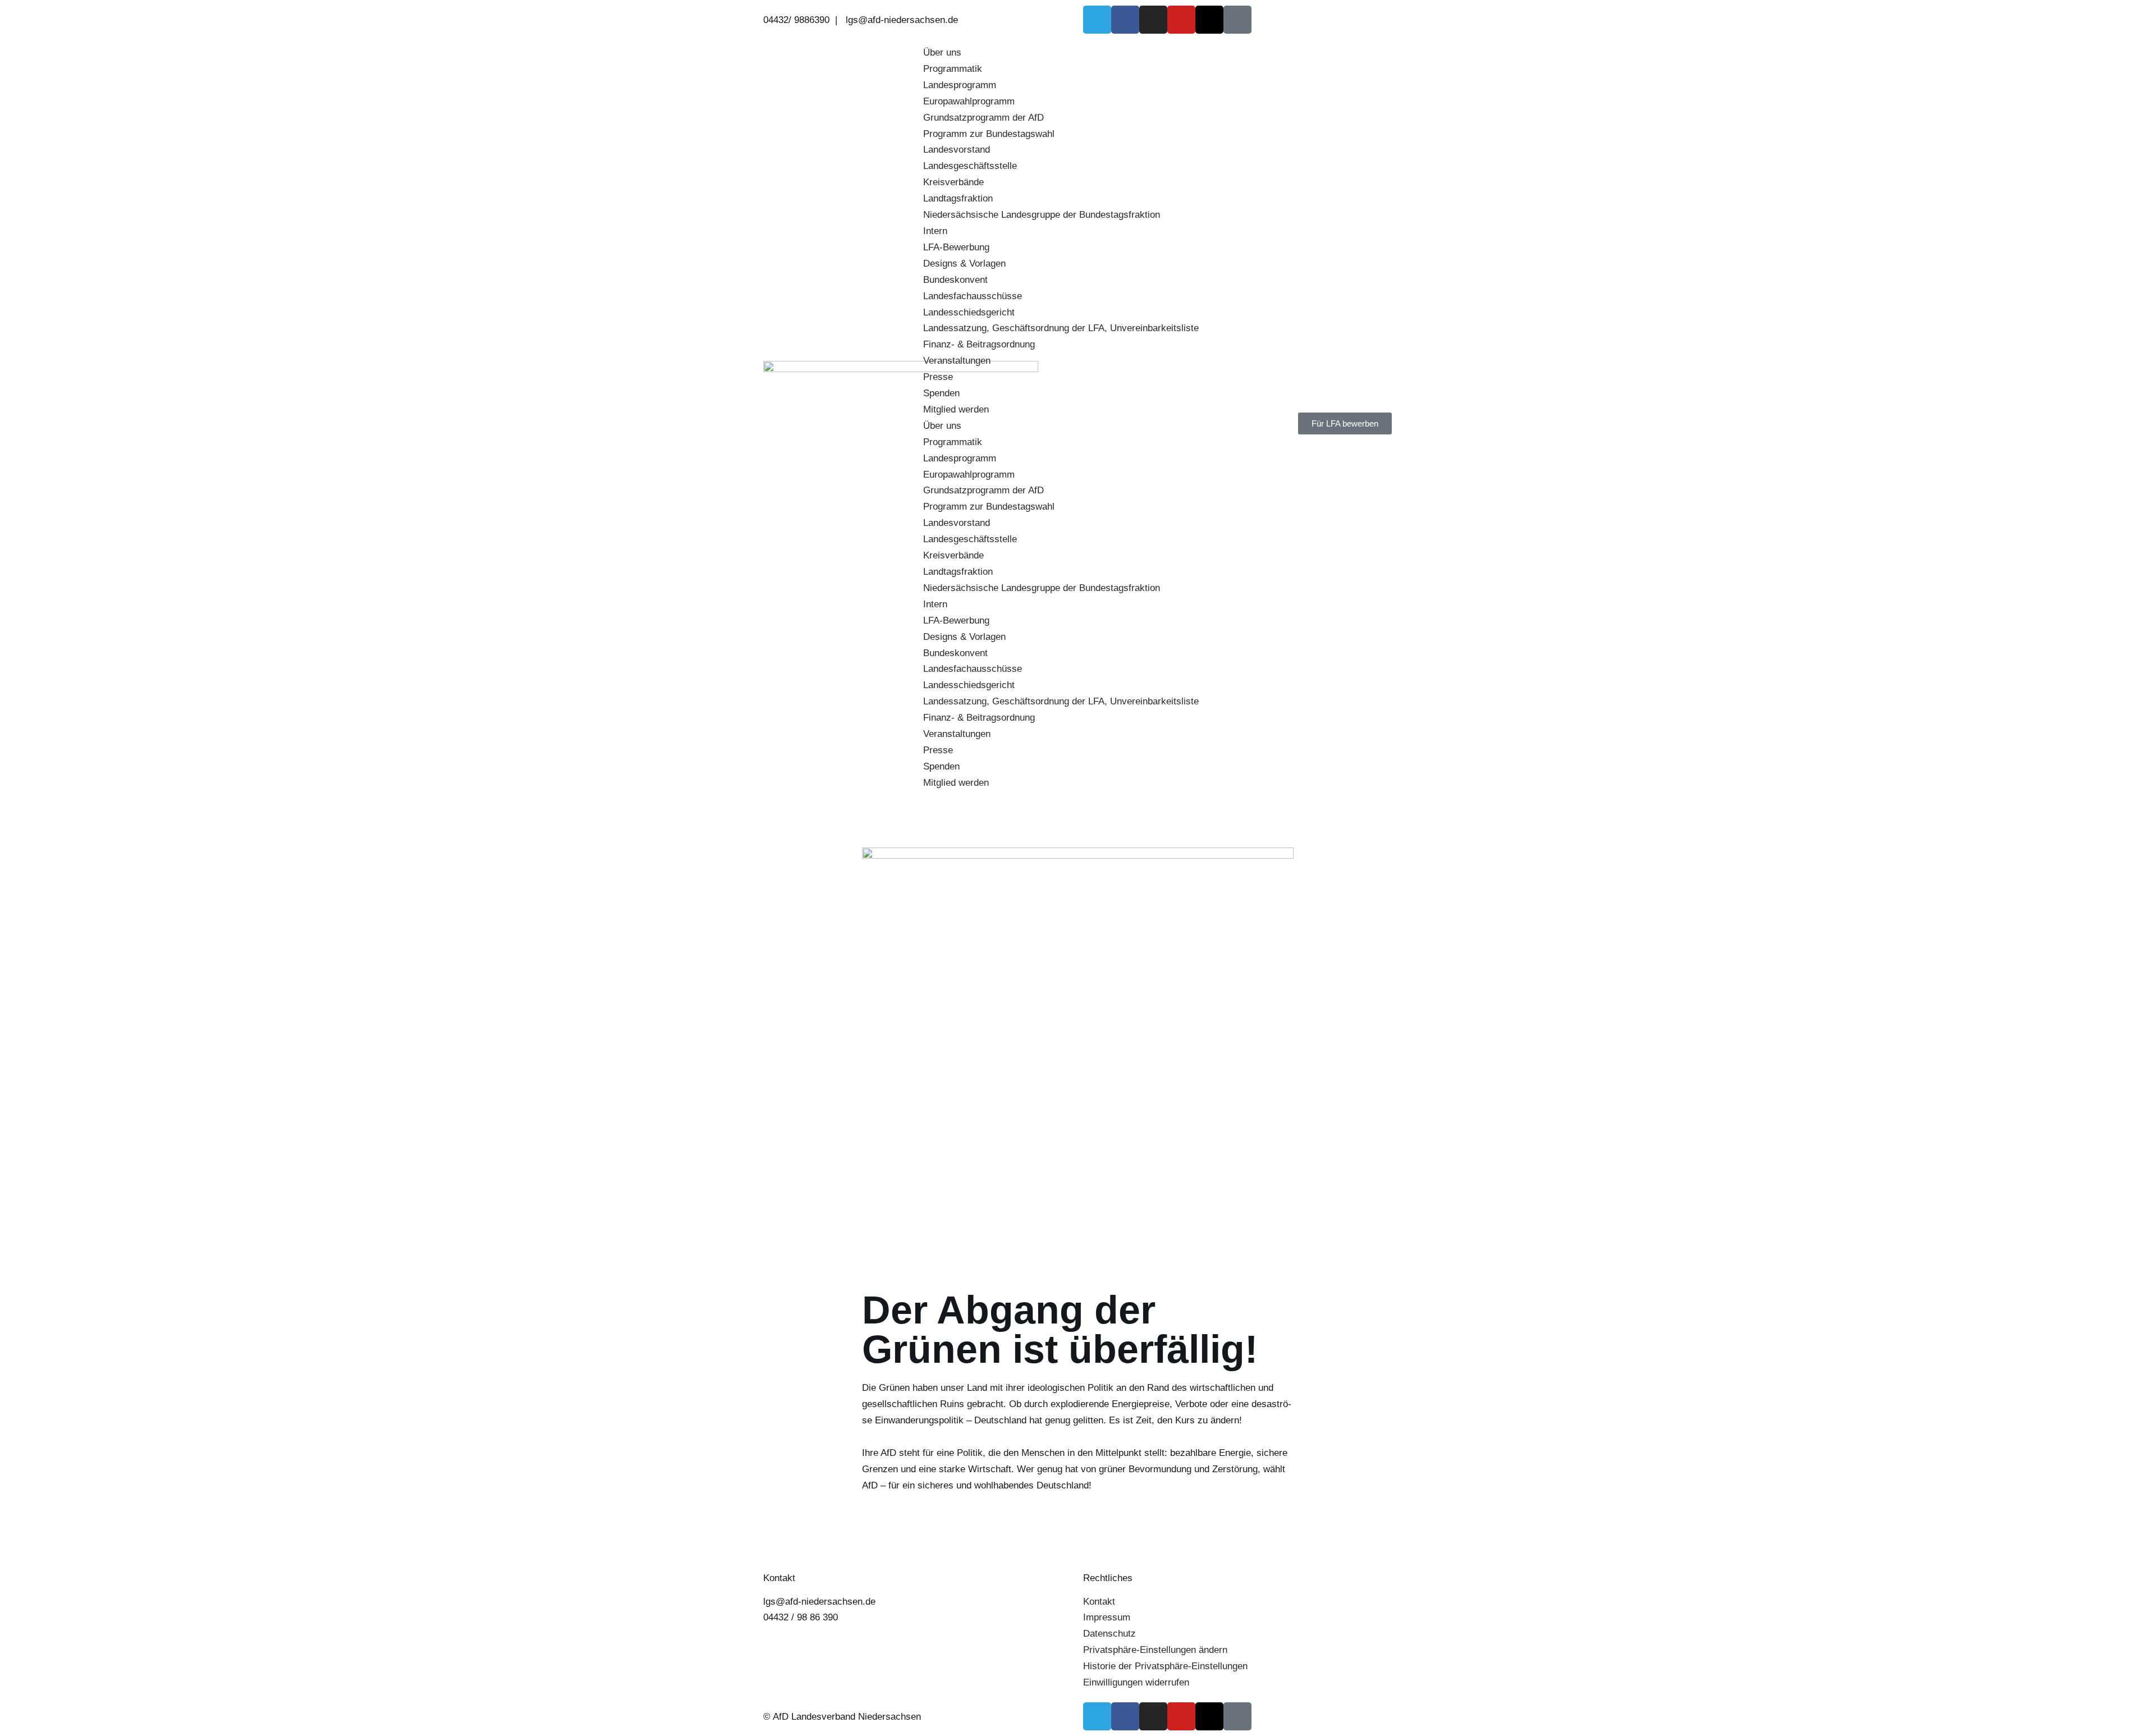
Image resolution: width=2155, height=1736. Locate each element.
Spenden (941, 393)
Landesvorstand (957, 150)
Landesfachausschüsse (973, 296)
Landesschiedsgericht (969, 312)
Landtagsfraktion (958, 198)
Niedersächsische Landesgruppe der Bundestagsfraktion (1042, 215)
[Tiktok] (1237, 20)
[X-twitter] (1209, 20)
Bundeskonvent (955, 280)
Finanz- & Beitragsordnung (979, 344)
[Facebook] (1125, 20)
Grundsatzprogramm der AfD (983, 118)
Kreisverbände (953, 182)
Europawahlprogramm (969, 101)
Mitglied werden (956, 409)
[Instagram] (1153, 20)
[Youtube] (1181, 20)
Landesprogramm (960, 85)
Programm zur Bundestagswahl (989, 134)
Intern (935, 231)
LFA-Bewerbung (956, 247)
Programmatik (953, 69)
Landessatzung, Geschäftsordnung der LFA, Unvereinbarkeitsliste (1061, 328)
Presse (938, 377)
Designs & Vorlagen (964, 264)
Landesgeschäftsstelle (970, 166)
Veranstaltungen (957, 361)
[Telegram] (1097, 20)
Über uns (942, 52)
